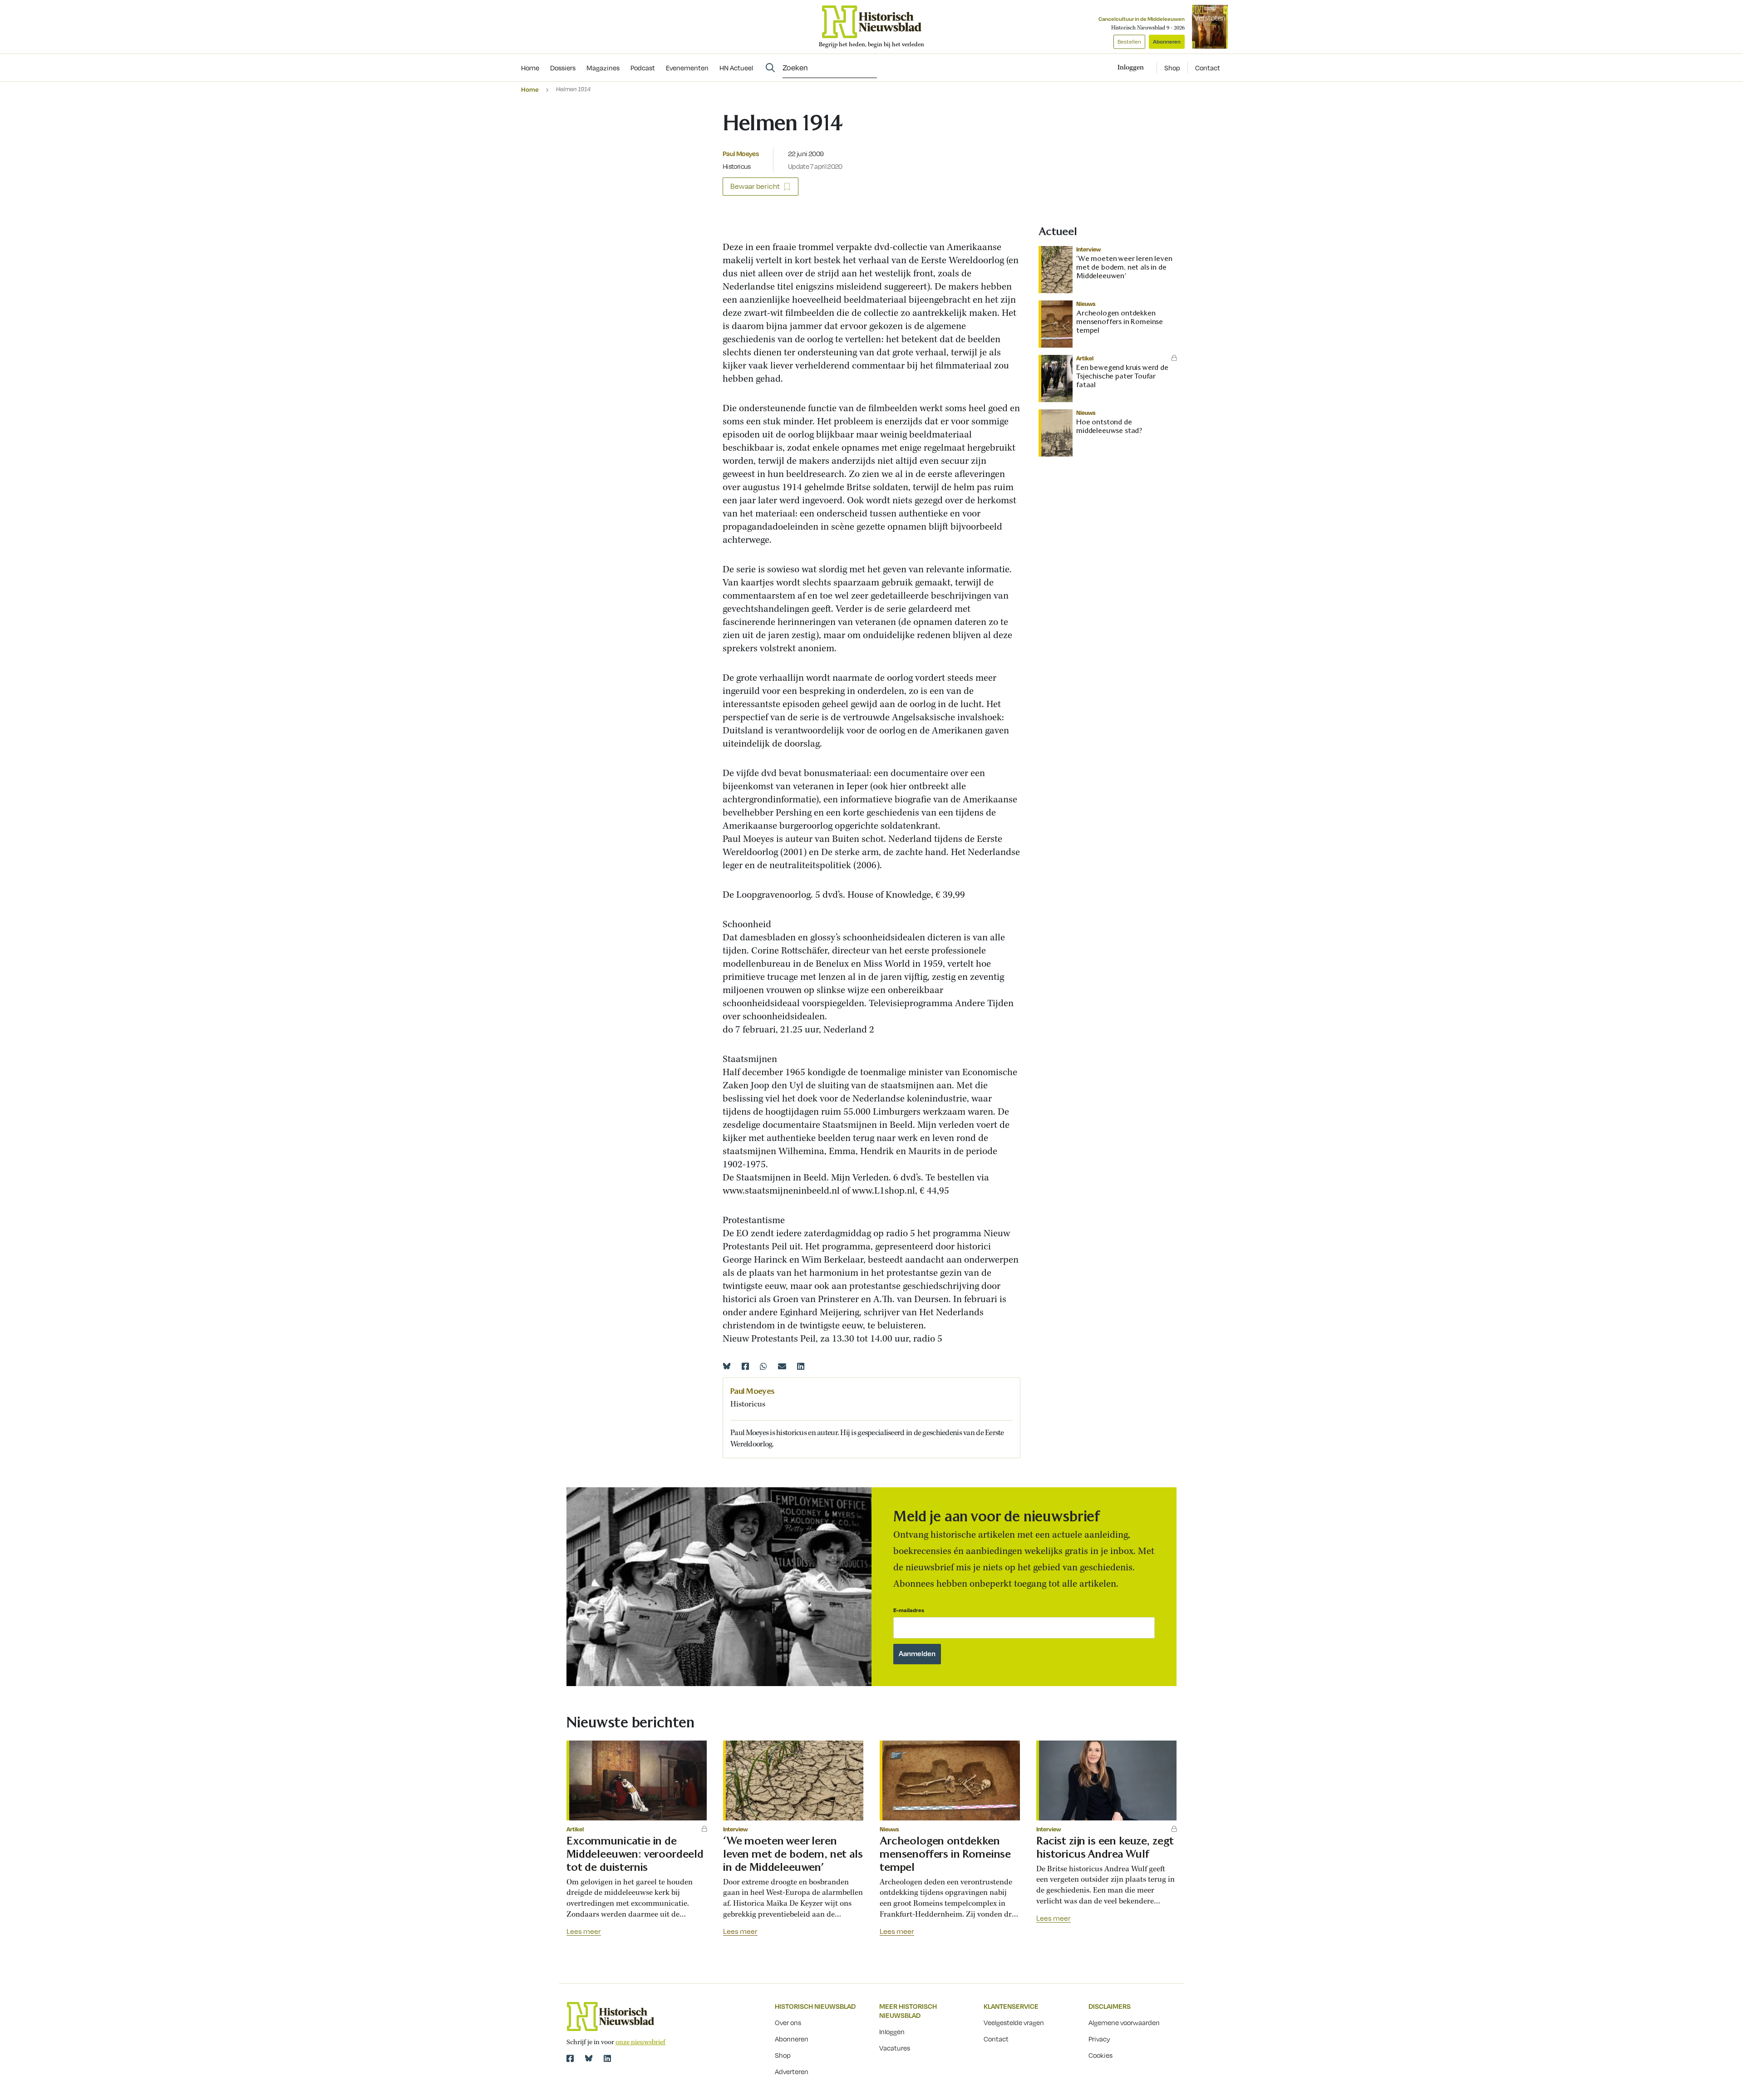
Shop (1172, 68)
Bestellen (1129, 42)
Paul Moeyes (741, 153)
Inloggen (892, 2031)
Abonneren (1167, 42)
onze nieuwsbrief (640, 2042)
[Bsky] (589, 2058)
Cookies (1100, 2055)
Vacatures (895, 2048)
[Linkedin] (801, 1366)
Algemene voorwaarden (1124, 2022)
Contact (1208, 68)
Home (530, 89)
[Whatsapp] (763, 1366)
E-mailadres (909, 1610)
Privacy (1099, 2039)
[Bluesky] (727, 1366)
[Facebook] (745, 1366)
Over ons (788, 2022)
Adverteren (792, 2071)
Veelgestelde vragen (1014, 2022)
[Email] (782, 1366)
